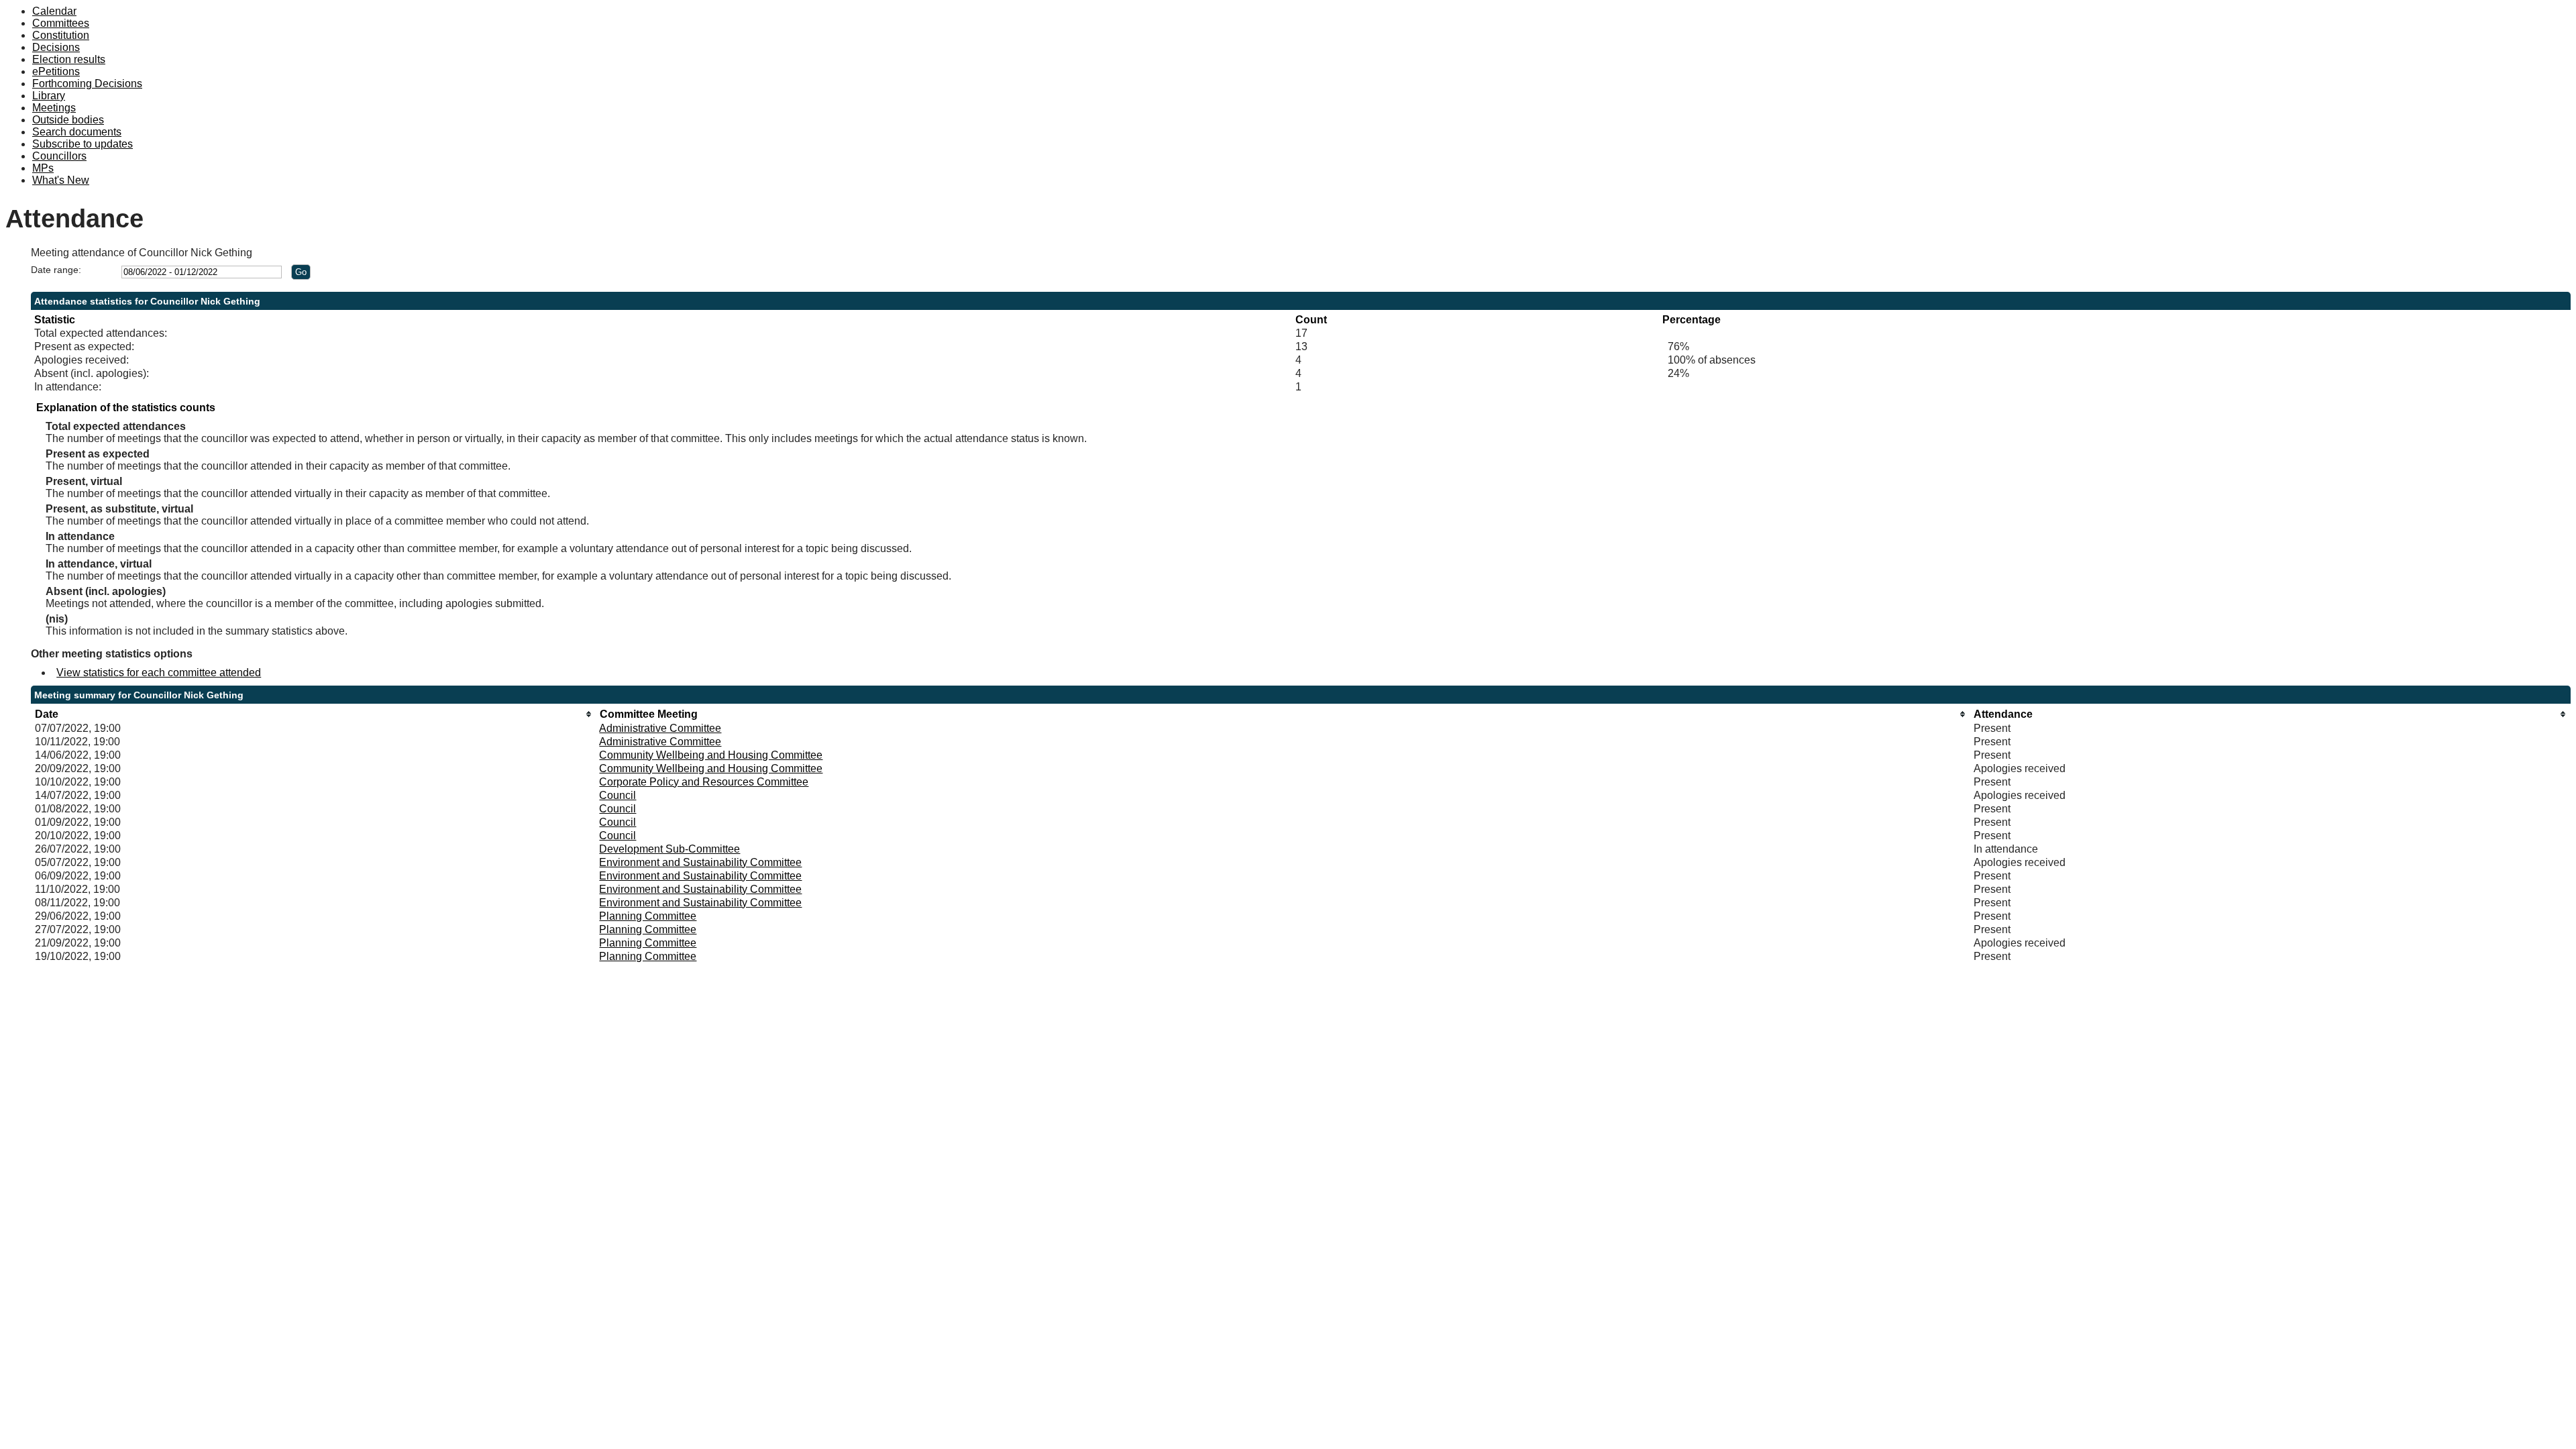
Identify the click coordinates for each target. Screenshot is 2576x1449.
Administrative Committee (660, 728)
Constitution (61, 35)
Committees (61, 23)
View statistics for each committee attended (159, 673)
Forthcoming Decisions (87, 84)
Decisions (56, 47)
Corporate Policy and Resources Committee (704, 782)
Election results (69, 59)
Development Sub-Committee (669, 849)
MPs (43, 168)
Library (49, 96)
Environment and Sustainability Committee (700, 862)
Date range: (56, 270)
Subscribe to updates (83, 144)
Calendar (54, 11)
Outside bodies (68, 120)
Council (618, 795)
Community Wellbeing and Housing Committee (711, 755)
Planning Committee (648, 916)
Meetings (54, 108)
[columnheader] (314, 714)
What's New (61, 180)
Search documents (77, 132)
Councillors (59, 156)
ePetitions (56, 71)
